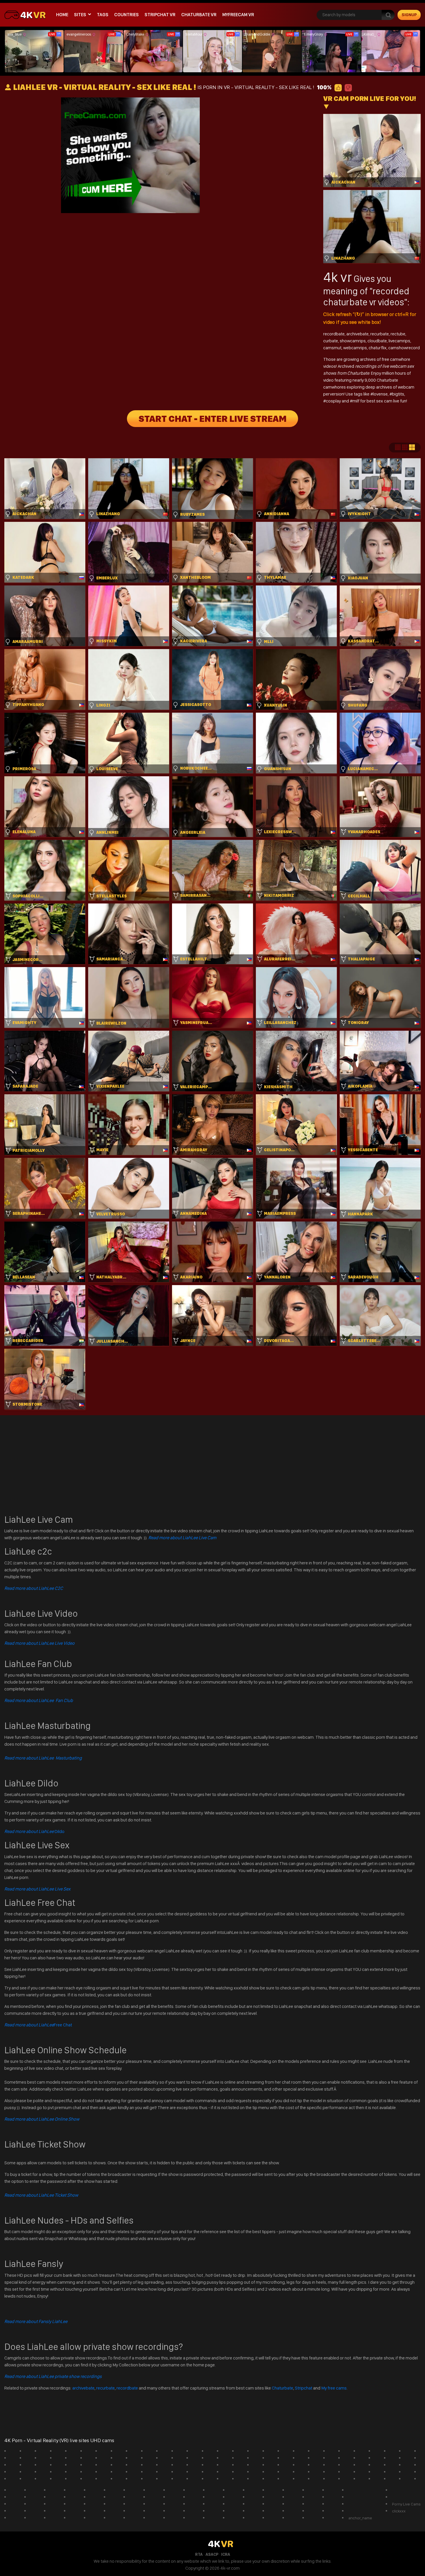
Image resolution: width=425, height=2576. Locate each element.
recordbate (334, 334)
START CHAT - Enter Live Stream (212, 419)
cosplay (334, 401)
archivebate (357, 334)
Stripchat (304, 2388)
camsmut (332, 348)
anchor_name (360, 2518)
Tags (103, 15)
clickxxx (399, 2511)
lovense (380, 394)
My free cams (334, 2388)
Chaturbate (282, 2388)
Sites (80, 15)
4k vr (338, 277)
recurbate (380, 334)
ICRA (226, 2554)
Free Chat (38, 2025)
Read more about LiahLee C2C (34, 1588)
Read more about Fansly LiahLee (36, 2321)
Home (62, 15)
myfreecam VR (238, 15)
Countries (126, 15)
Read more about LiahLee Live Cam (182, 1538)
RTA (199, 2554)
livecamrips (399, 341)
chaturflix (378, 348)
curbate (331, 341)
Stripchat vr (160, 15)
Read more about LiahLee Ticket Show (41, 2195)
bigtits (398, 394)
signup (409, 15)
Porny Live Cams (406, 2504)
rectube (398, 334)
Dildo (34, 1831)
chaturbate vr (199, 15)
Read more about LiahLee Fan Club (39, 1700)
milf (356, 401)
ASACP (212, 2554)
